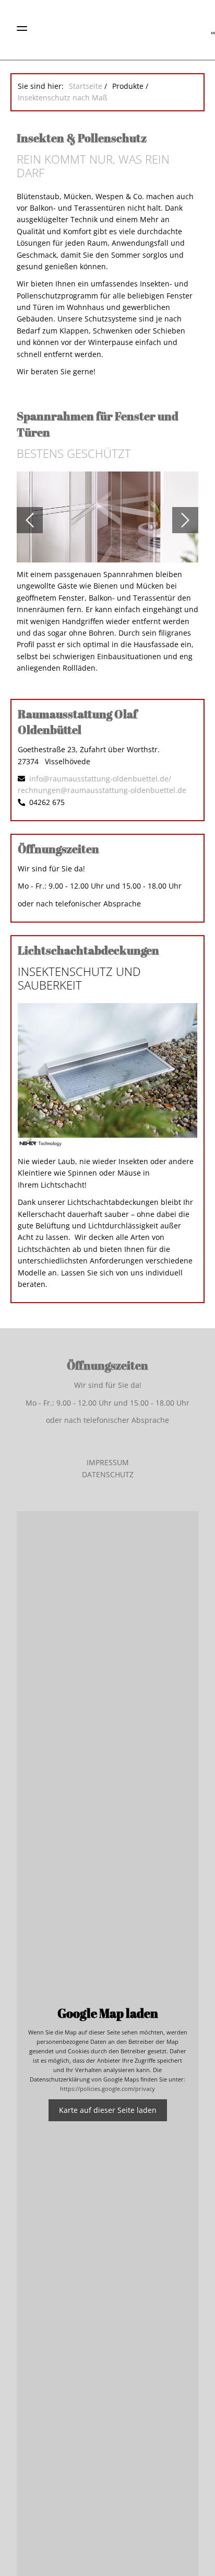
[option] (107, 520)
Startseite (86, 86)
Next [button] (185, 520)
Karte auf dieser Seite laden (108, 2110)
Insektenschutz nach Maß (63, 97)
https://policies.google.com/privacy (107, 2089)
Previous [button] (30, 520)
